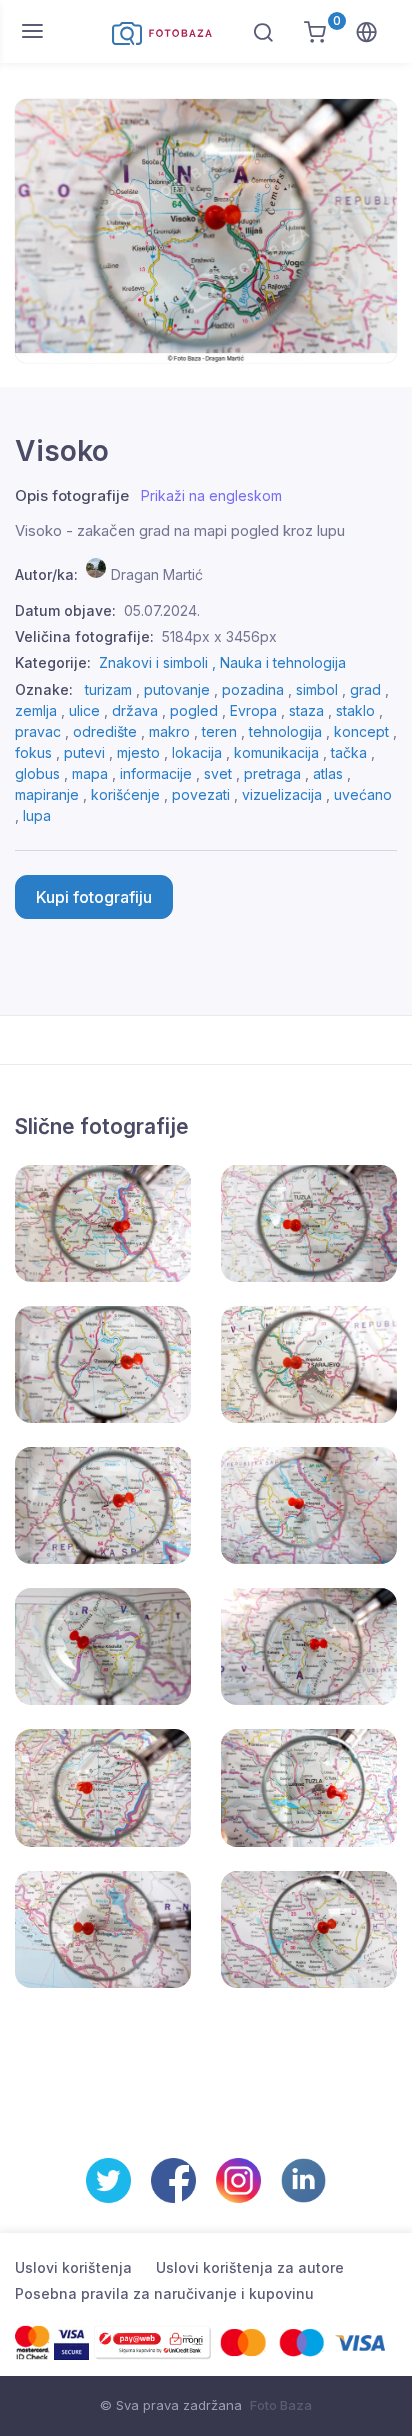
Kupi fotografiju (94, 897)
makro (169, 731)
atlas (328, 773)
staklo (355, 710)
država (135, 710)
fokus (33, 752)
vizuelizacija (282, 794)
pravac (38, 731)
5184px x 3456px (219, 636)
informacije (156, 773)
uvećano (363, 794)
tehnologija (285, 731)
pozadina (253, 689)
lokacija (197, 752)
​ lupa (35, 815)
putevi (84, 752)
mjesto (138, 752)
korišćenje (125, 794)
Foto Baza (281, 2405)
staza (306, 710)
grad (365, 689)
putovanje (177, 689)
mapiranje (47, 794)
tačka (349, 752)
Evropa (253, 710)
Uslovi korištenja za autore (250, 2267)
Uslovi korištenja (73, 2267)
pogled (194, 710)
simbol (317, 689)
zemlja (36, 710)
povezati (201, 794)
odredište (105, 731)
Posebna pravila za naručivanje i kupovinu (164, 2293)
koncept (361, 731)
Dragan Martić (157, 574)
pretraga (272, 773)
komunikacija (276, 752)
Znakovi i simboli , (159, 662)
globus (37, 773)
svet (218, 773)
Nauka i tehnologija (283, 662)
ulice (84, 710)
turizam (108, 689)
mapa (90, 773)
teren (219, 731)
